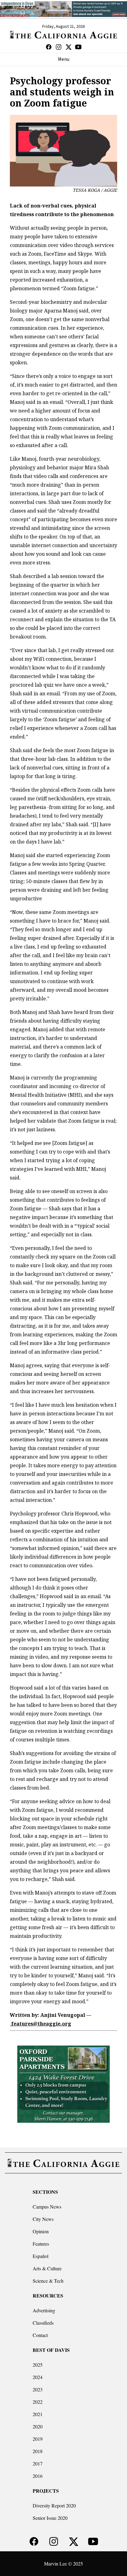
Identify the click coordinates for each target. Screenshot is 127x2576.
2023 (38, 2389)
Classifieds (43, 2323)
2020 (38, 2426)
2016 (38, 2476)
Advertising (44, 2310)
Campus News (47, 2207)
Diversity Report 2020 (54, 2505)
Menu (64, 59)
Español (41, 2256)
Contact (40, 2335)
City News (43, 2219)
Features (41, 2244)
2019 (38, 2439)
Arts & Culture (47, 2268)
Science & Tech (48, 2281)
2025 (38, 2365)
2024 (38, 2377)
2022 (38, 2402)
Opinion (41, 2231)
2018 (38, 2451)
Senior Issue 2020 (50, 2518)
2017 (38, 2463)
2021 (38, 2414)
